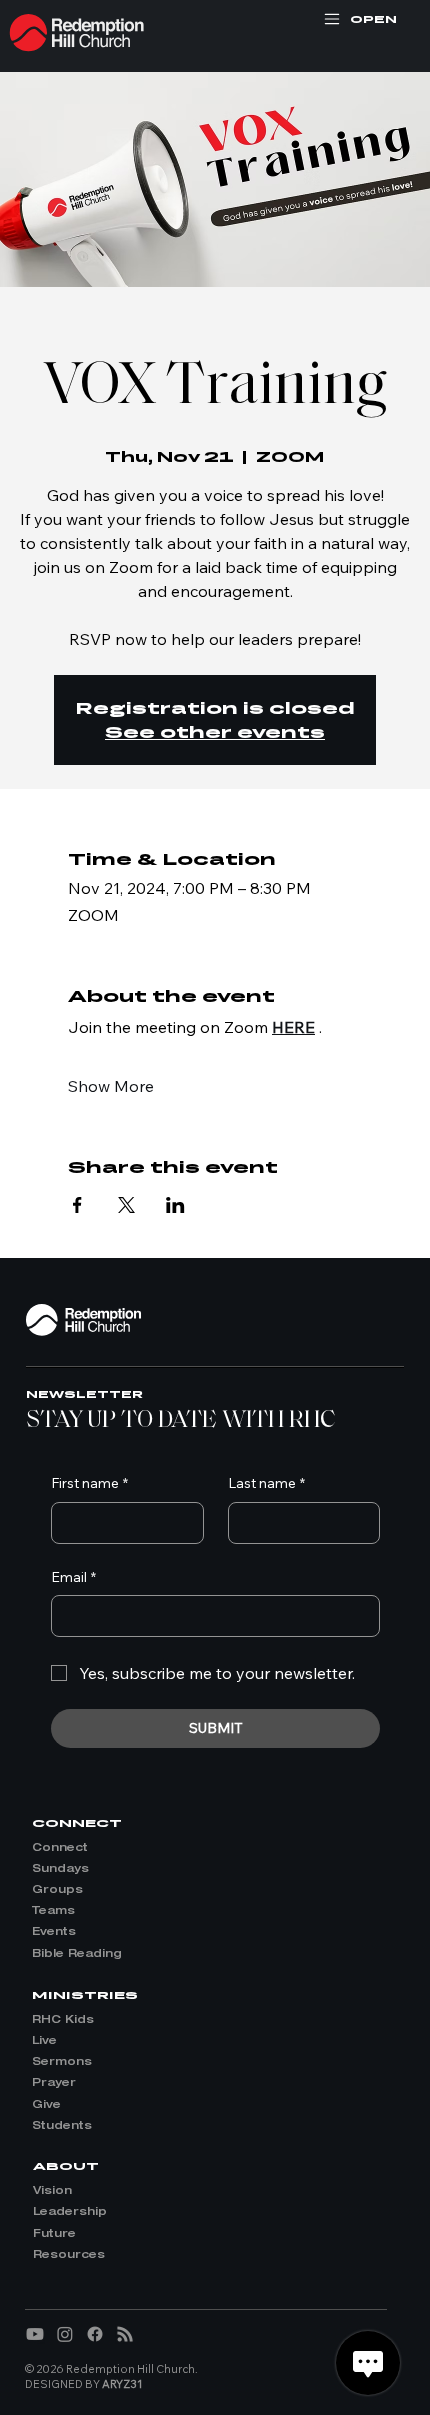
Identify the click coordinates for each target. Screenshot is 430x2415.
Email (73, 1577)
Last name (266, 1483)
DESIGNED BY (84, 2384)
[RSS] (125, 2334)
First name (89, 1483)
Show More (111, 1086)
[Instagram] (65, 2334)
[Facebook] (95, 2334)
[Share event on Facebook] (77, 1205)
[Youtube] (35, 2334)
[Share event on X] (126, 1205)
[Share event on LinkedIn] (175, 1205)
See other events (215, 731)
